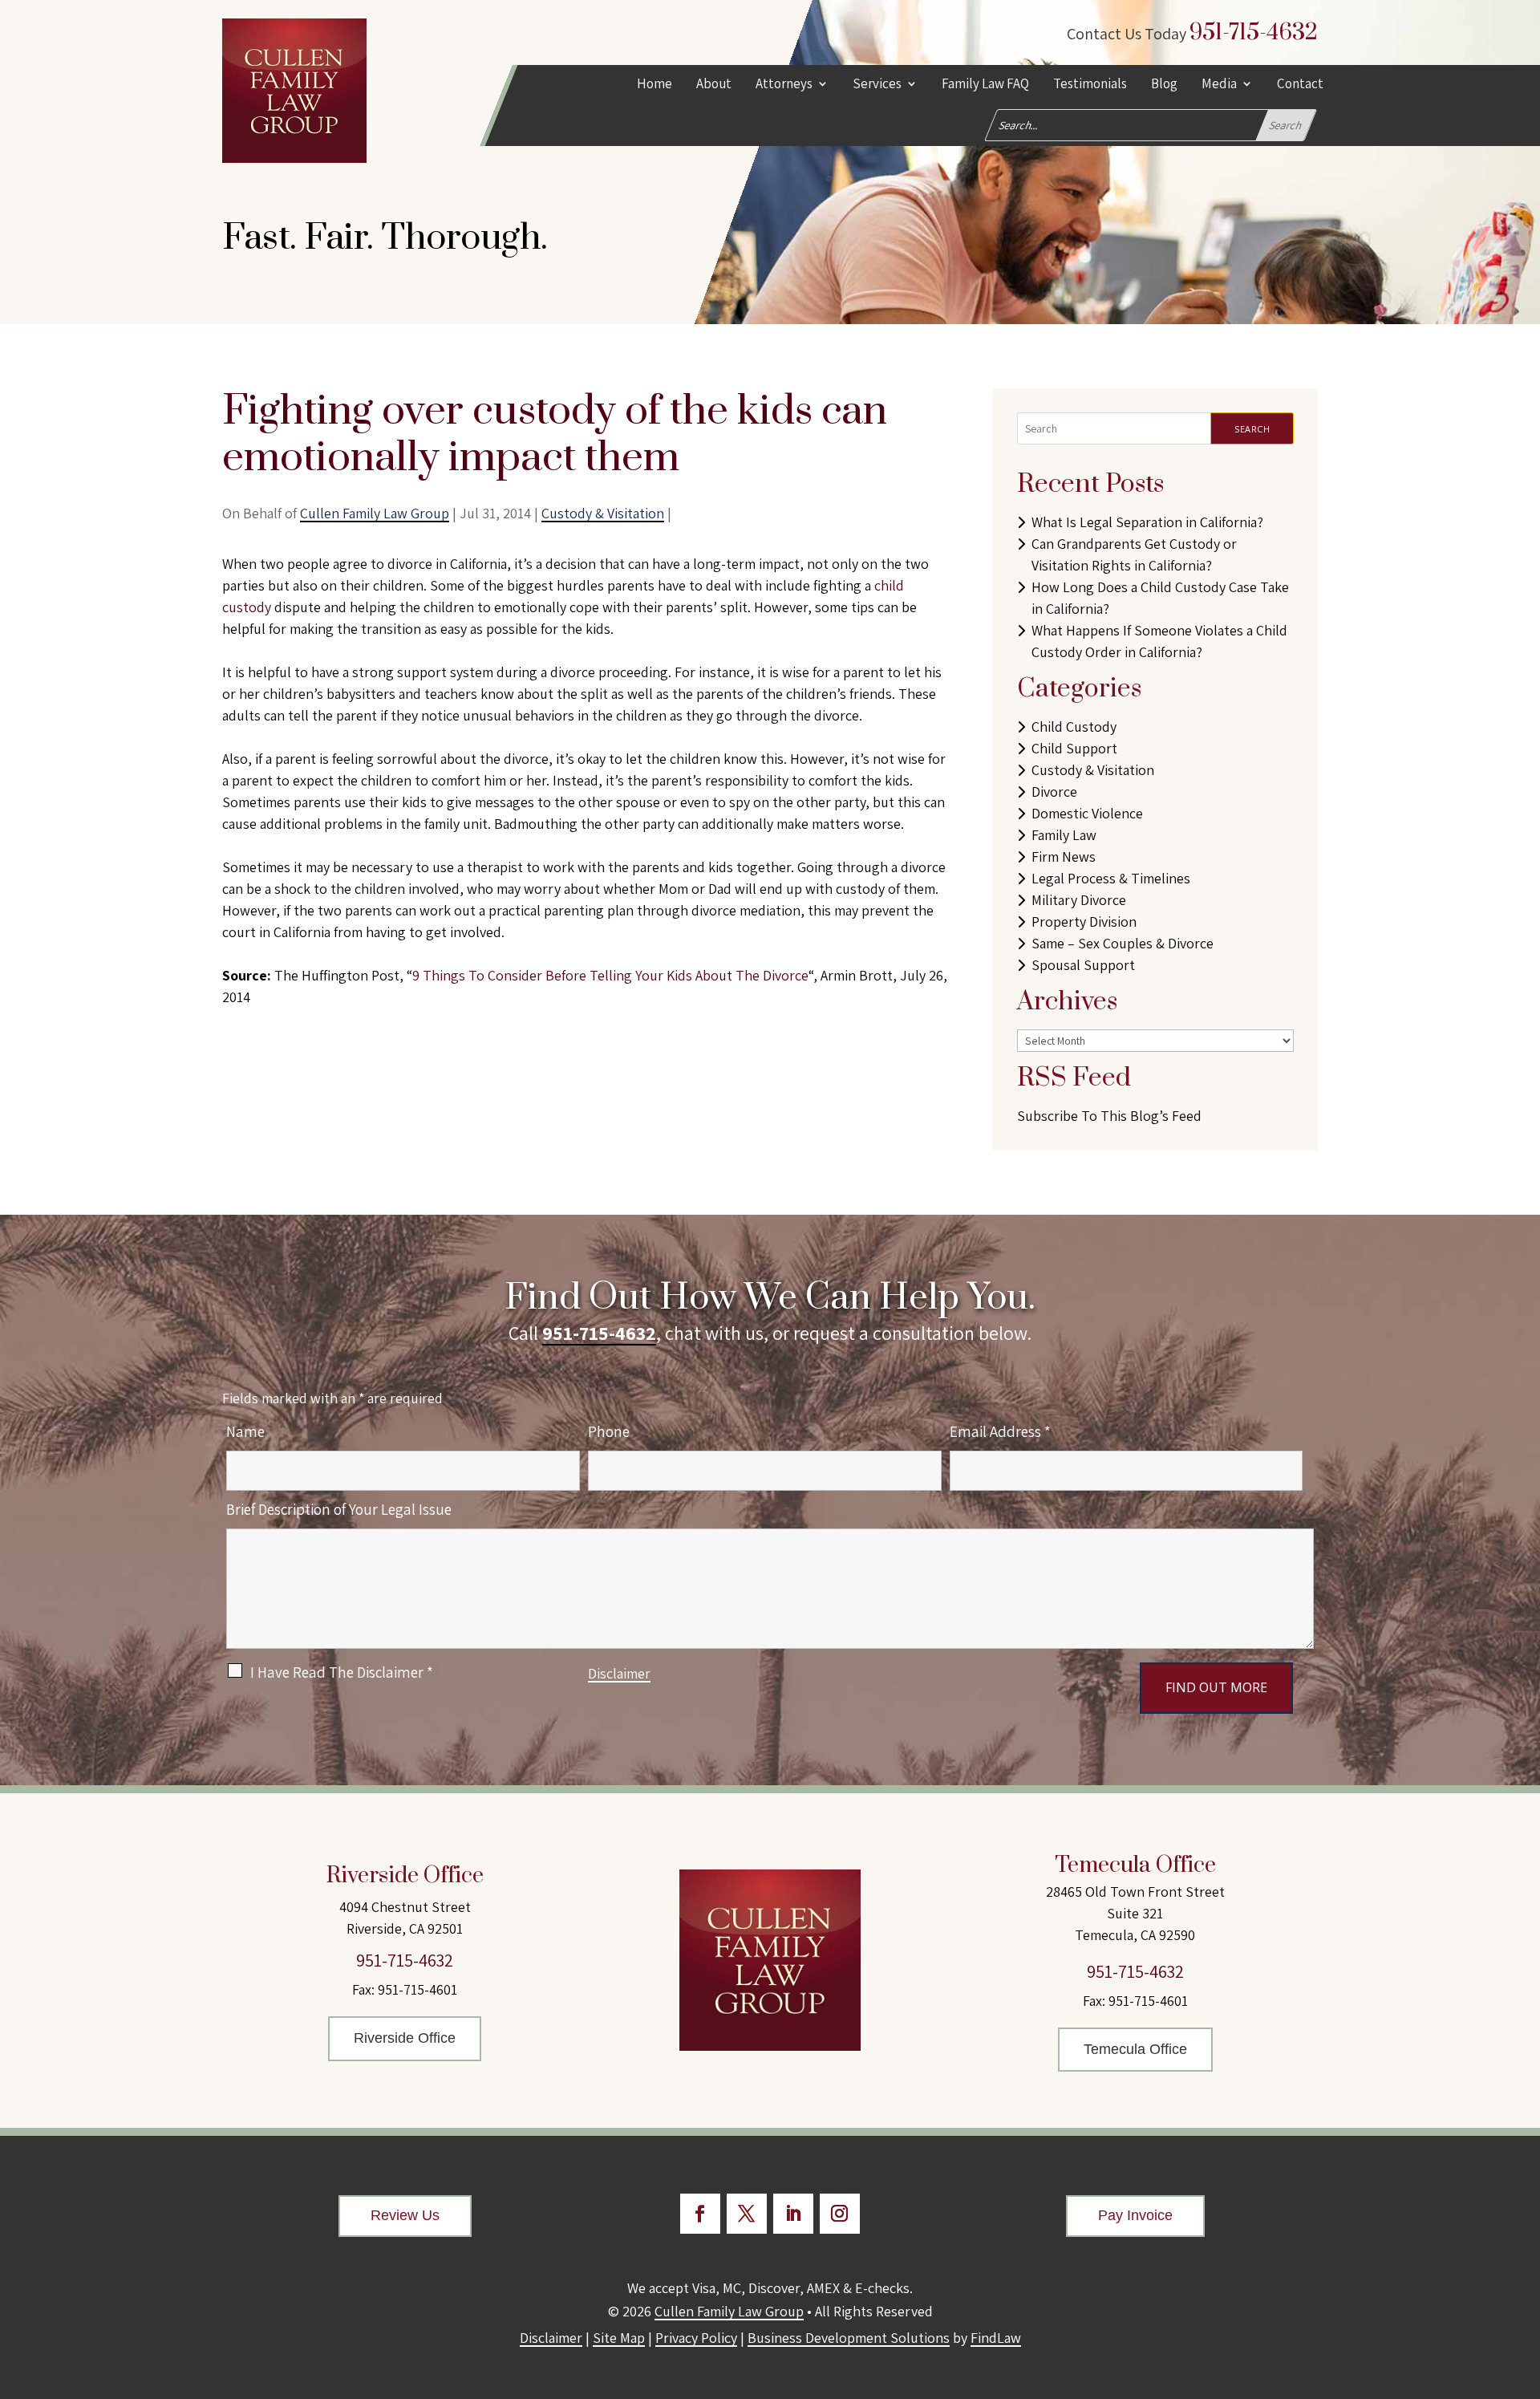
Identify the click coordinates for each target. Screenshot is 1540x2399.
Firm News (1064, 856)
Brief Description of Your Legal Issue (339, 1509)
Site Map (619, 2338)
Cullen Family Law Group (375, 513)
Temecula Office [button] (1135, 2049)
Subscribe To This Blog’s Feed (1109, 1116)
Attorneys (784, 85)
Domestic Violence (1087, 813)
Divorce (1054, 792)
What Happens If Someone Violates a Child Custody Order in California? (1159, 641)
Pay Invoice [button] (1135, 2215)
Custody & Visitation (603, 513)
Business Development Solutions (849, 2338)
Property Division (1084, 921)
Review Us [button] (405, 2215)
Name (245, 1431)
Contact (1300, 85)
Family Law (1064, 835)
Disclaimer (619, 1673)
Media (1219, 85)
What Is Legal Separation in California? (1147, 522)
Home (654, 85)
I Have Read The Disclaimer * (342, 1672)
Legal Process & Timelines (1111, 878)
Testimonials (1090, 85)
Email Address (1000, 1431)
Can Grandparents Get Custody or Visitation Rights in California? (1134, 554)
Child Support (1074, 748)
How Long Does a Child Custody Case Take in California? (1160, 598)
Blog (1164, 85)
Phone (609, 1431)
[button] (1524, 2283)
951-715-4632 (1254, 32)
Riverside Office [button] (405, 2038)
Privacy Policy (696, 2338)
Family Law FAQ (985, 85)
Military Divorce (1079, 900)
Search (1252, 429)
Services (877, 85)
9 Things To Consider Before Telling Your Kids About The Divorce (610, 975)
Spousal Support (1083, 965)
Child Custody (1074, 727)
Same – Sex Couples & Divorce (1123, 943)
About (714, 85)
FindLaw (996, 2338)
